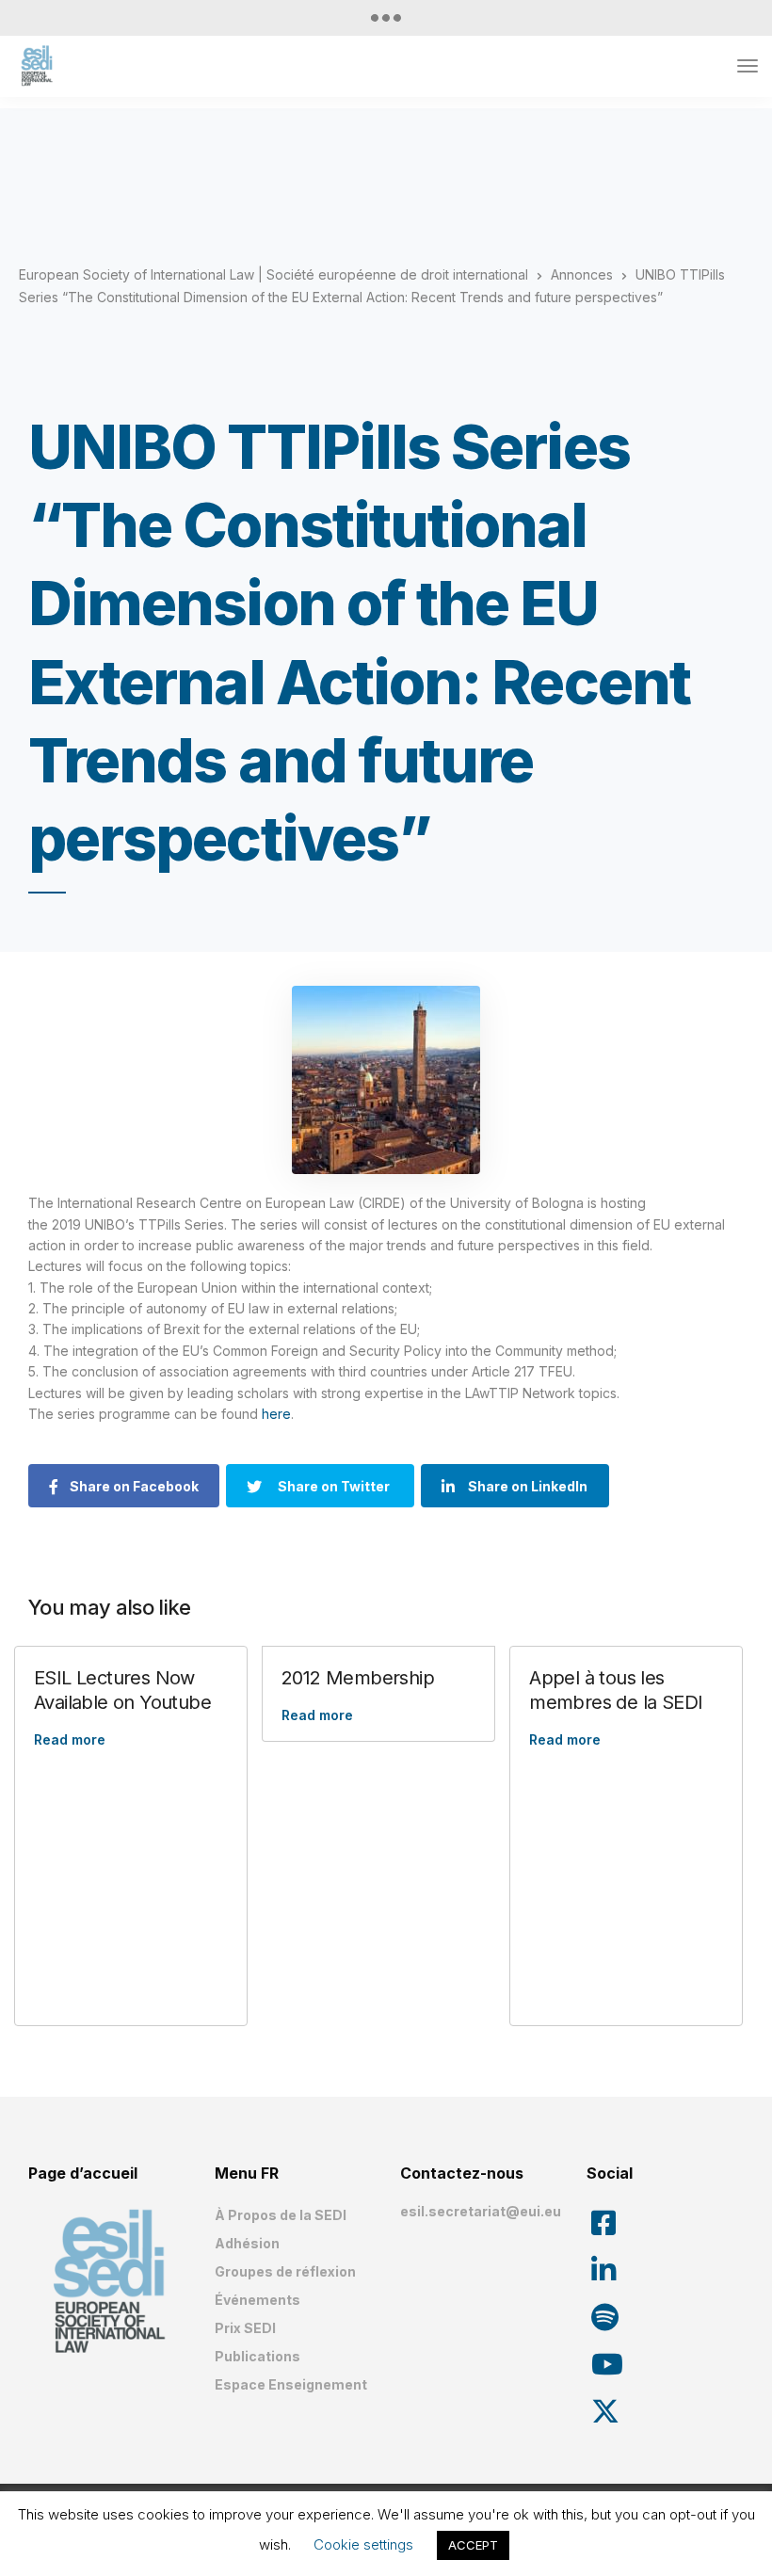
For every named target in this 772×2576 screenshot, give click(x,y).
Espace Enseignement (291, 2384)
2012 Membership (358, 1678)
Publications (257, 2356)
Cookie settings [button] (363, 2544)
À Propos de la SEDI (281, 2215)
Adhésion (247, 2243)
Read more (70, 1739)
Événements (257, 2300)
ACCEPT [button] (473, 2545)
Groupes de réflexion (285, 2271)
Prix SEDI (245, 2328)
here (276, 1414)
